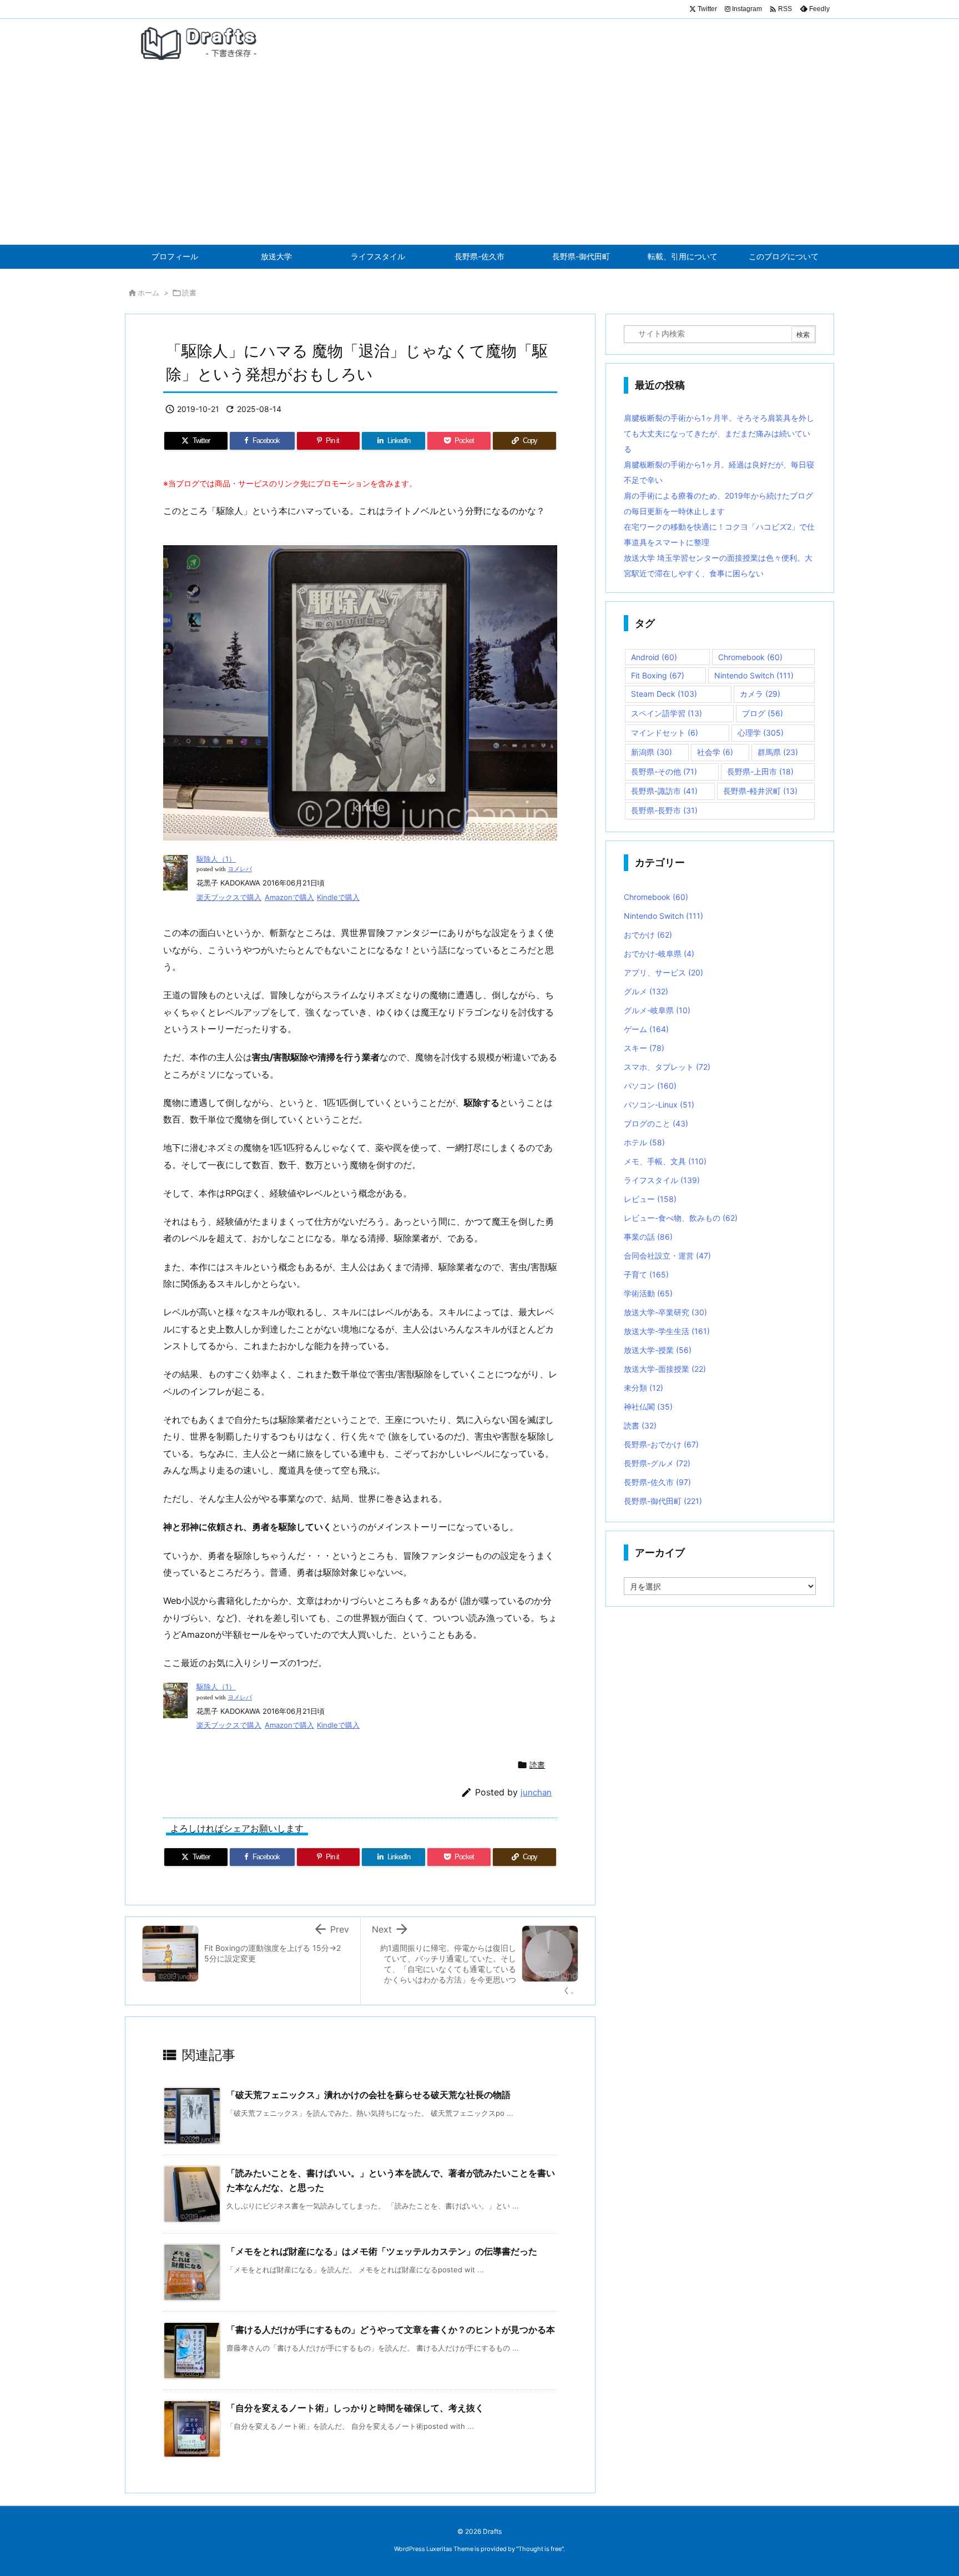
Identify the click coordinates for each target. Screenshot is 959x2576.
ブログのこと (656, 1123)
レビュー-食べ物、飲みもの (681, 1218)
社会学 (715, 752)
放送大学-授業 (658, 1350)
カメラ (760, 694)
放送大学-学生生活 (667, 1331)
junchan (536, 1792)
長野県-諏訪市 (664, 791)
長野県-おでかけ (661, 1444)
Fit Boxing (658, 675)
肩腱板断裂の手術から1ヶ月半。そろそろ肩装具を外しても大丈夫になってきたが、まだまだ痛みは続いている (719, 433)
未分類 (643, 1388)
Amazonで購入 (289, 897)
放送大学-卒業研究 (665, 1312)
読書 (189, 293)
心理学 (761, 733)
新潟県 (652, 752)
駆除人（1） (216, 859)
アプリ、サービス (663, 972)
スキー (644, 1048)
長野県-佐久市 (657, 1482)
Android (654, 657)
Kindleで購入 (338, 897)
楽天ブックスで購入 (229, 897)
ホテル (644, 1142)
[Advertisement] (479, 161)
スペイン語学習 (667, 713)
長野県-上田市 (760, 771)
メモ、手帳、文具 (665, 1161)
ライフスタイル (662, 1180)
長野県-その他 (664, 771)
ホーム (148, 293)
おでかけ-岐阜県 (659, 954)
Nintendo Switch (754, 675)
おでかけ (648, 935)
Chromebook (750, 657)
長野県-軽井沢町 (760, 791)
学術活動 (648, 1293)
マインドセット (665, 733)
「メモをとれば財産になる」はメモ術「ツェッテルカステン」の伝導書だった (382, 2251)
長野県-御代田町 (663, 1501)
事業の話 (648, 1237)
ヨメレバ (240, 869)
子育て (646, 1274)
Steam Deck (664, 694)
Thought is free (540, 2549)
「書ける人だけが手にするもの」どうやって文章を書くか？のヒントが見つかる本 (391, 2330)
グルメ (646, 991)
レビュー (650, 1199)
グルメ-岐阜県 (657, 1010)
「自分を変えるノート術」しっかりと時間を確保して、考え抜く (355, 2408)
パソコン (650, 1086)
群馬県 (778, 752)
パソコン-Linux (659, 1105)
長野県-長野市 (664, 810)
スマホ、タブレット (667, 1067)
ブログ (763, 713)
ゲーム (646, 1029)
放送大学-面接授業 (665, 1369)
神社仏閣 (648, 1407)
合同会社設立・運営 (667, 1256)
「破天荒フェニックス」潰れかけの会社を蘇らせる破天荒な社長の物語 (369, 2095)
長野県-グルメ (657, 1463)
